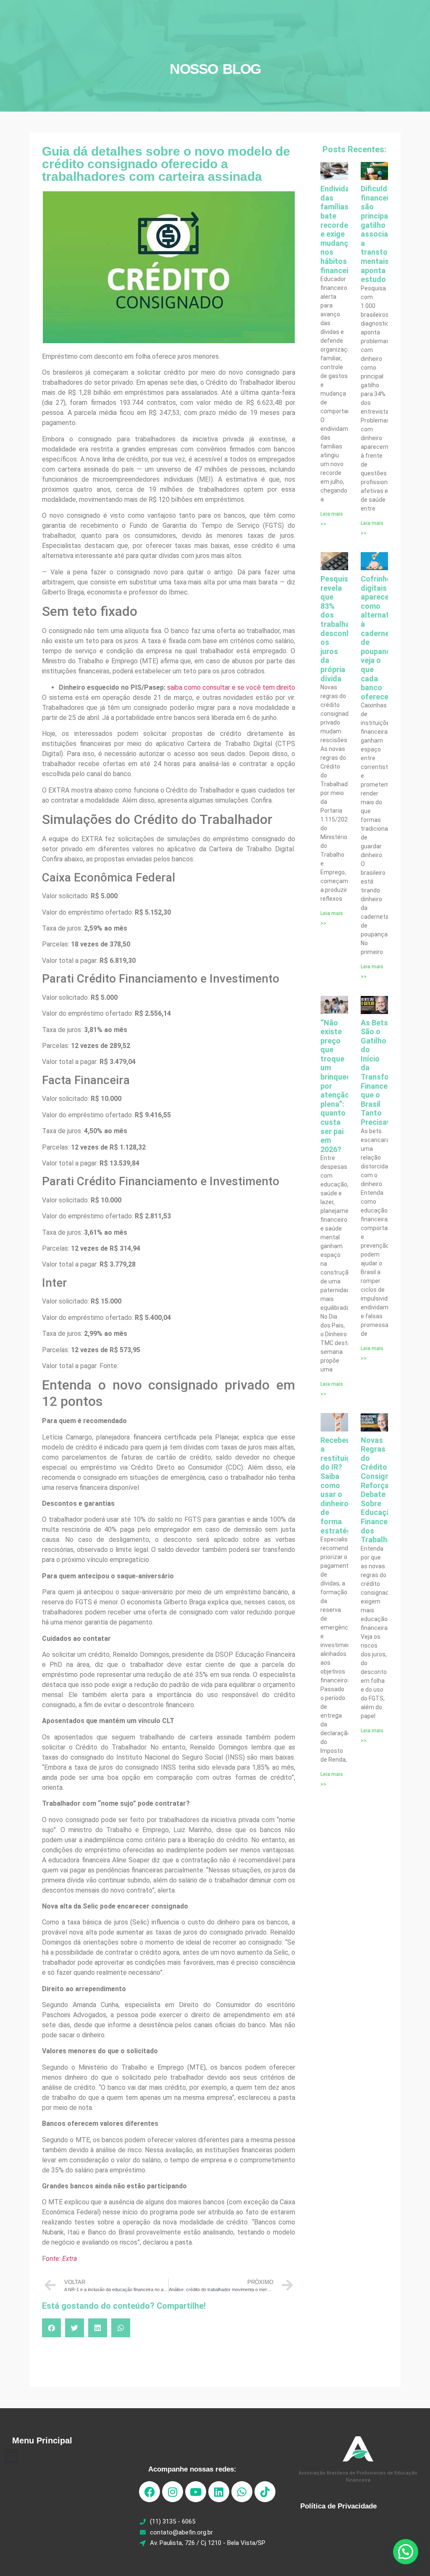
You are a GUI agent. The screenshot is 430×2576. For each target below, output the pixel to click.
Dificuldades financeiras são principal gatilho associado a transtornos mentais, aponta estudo (383, 234)
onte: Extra (61, 2259)
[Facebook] (149, 2492)
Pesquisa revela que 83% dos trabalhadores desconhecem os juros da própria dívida (345, 629)
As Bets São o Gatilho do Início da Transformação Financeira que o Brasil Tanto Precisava (388, 1073)
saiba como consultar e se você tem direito (231, 687)
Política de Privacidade (338, 2506)
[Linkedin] (219, 2492)
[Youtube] (196, 2492)
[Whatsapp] (242, 2492)
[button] (51, 2328)
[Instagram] (173, 2492)
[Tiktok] (265, 2492)
